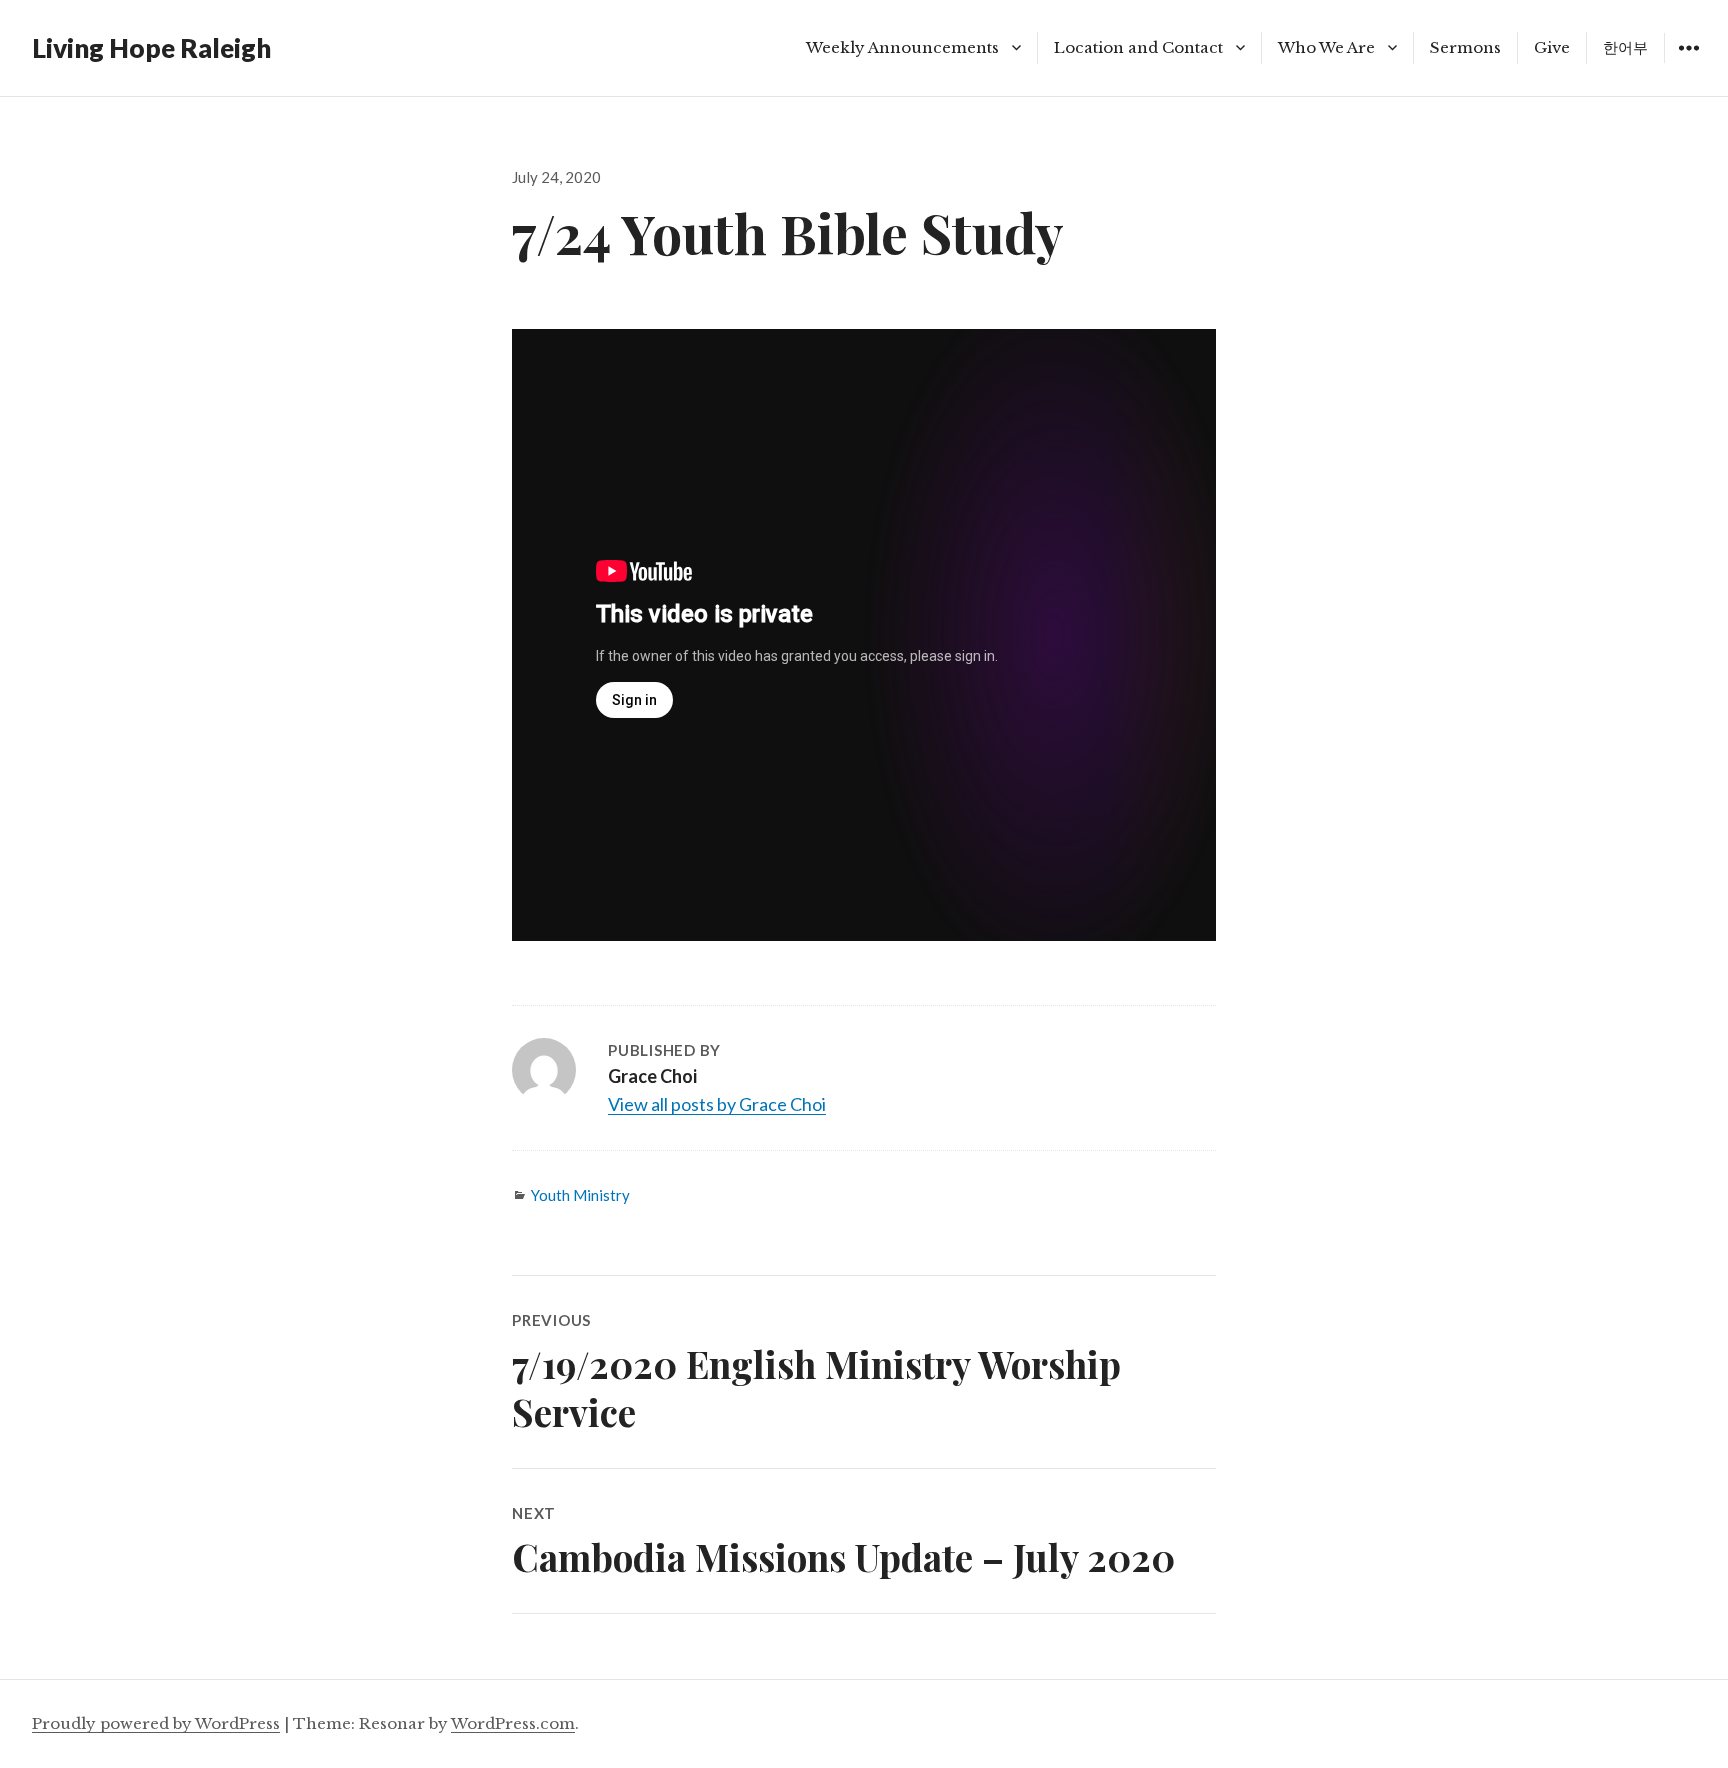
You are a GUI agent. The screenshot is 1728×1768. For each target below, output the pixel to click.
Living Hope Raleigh (151, 48)
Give (1552, 47)
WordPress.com (513, 1723)
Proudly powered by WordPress (156, 1723)
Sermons (1465, 47)
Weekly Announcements (902, 47)
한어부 (1625, 47)
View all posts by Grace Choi (717, 1104)
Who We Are (1326, 47)
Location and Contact (1138, 47)
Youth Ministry (580, 1195)
